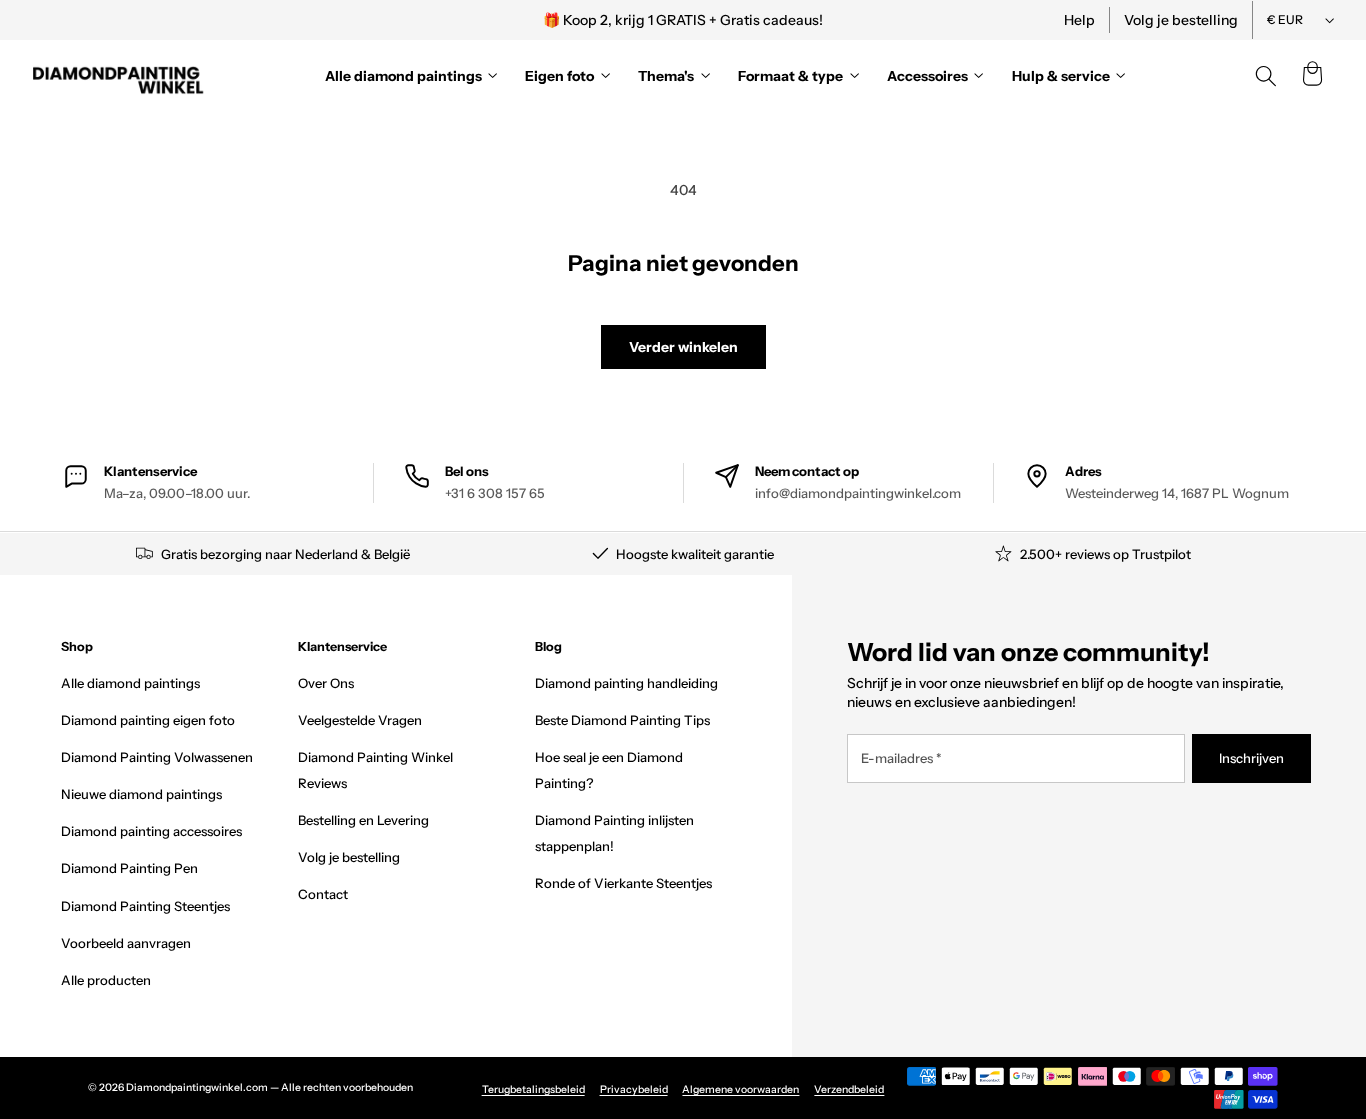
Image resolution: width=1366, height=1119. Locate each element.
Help (1079, 20)
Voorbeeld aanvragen (126, 943)
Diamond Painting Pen (129, 868)
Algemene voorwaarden (740, 1089)
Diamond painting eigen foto (148, 720)
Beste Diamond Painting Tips (622, 720)
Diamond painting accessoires (151, 831)
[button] (1312, 76)
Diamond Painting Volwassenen (157, 757)
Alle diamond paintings (130, 683)
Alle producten (106, 980)
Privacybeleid (634, 1089)
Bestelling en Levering (363, 820)
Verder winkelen (683, 347)
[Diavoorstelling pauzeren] (956, 20)
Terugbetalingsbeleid (533, 1089)
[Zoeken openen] (1266, 76)
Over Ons (326, 683)
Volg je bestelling (1181, 20)
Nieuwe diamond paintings (141, 794)
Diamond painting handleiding (626, 683)
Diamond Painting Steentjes (145, 906)
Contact (323, 894)
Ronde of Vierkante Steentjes (623, 883)
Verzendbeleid (849, 1089)
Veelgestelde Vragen (360, 720)
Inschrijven (1251, 758)
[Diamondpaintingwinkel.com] (119, 76)
